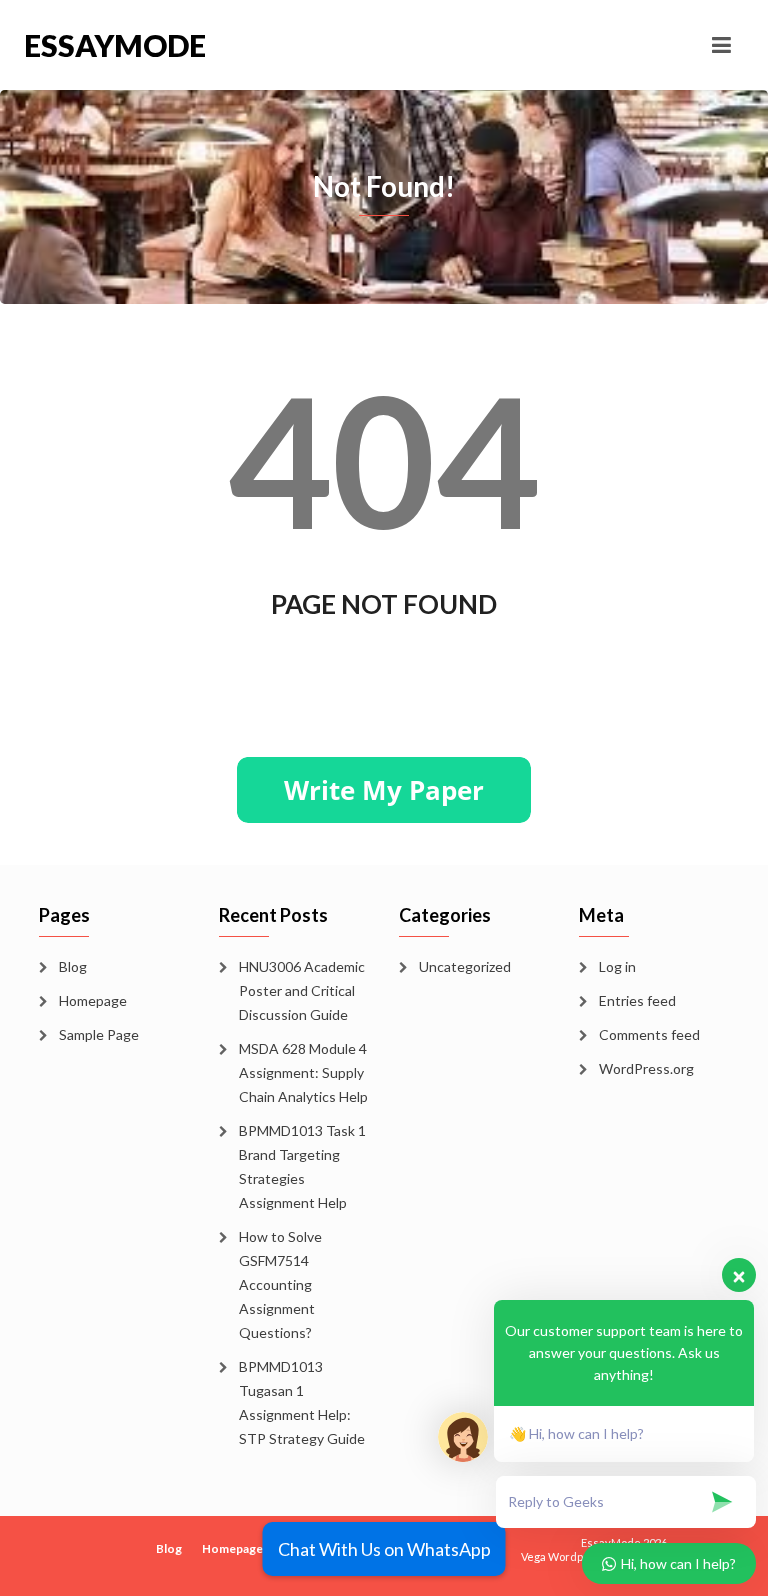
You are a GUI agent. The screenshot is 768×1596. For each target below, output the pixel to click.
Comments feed (649, 1034)
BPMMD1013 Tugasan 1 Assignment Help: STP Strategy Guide (302, 1402)
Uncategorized (465, 966)
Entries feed (637, 1000)
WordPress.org (646, 1068)
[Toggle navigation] (721, 45)
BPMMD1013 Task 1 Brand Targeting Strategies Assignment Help (302, 1166)
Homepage (93, 1000)
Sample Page (99, 1034)
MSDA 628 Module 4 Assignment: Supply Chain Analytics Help (303, 1072)
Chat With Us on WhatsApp (384, 1549)
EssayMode (115, 45)
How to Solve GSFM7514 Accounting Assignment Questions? (280, 1284)
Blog (73, 966)
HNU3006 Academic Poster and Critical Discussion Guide (302, 990)
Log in (617, 966)
